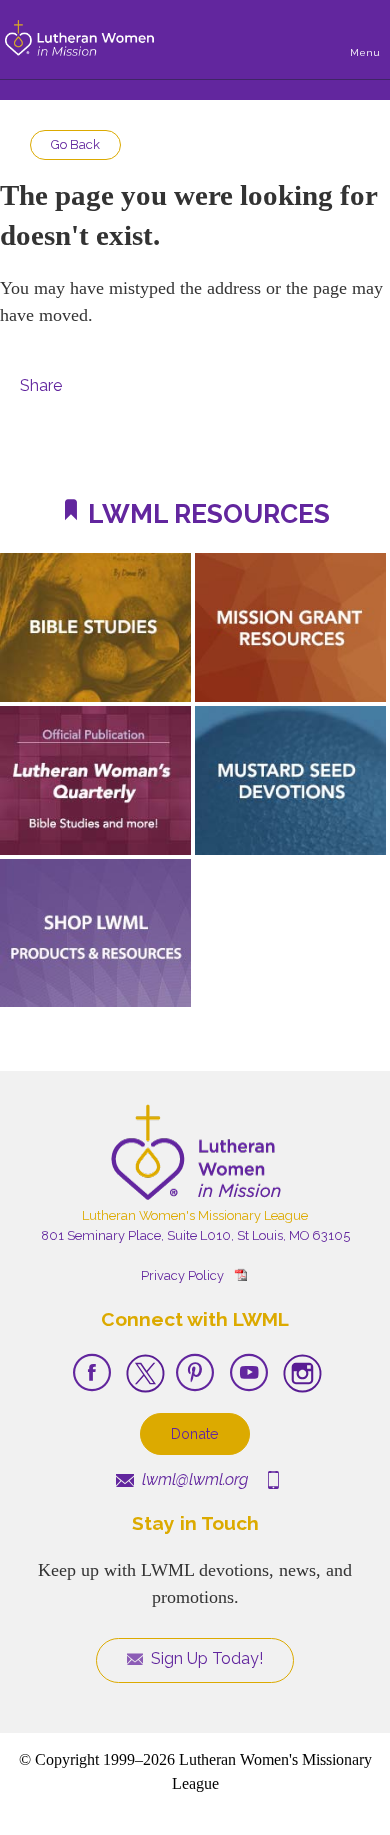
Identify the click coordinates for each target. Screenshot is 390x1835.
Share (41, 385)
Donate (195, 1433)
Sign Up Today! (205, 1658)
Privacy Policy (182, 1275)
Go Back (75, 144)
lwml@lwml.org (193, 1479)
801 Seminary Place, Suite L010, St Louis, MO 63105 (195, 1235)
